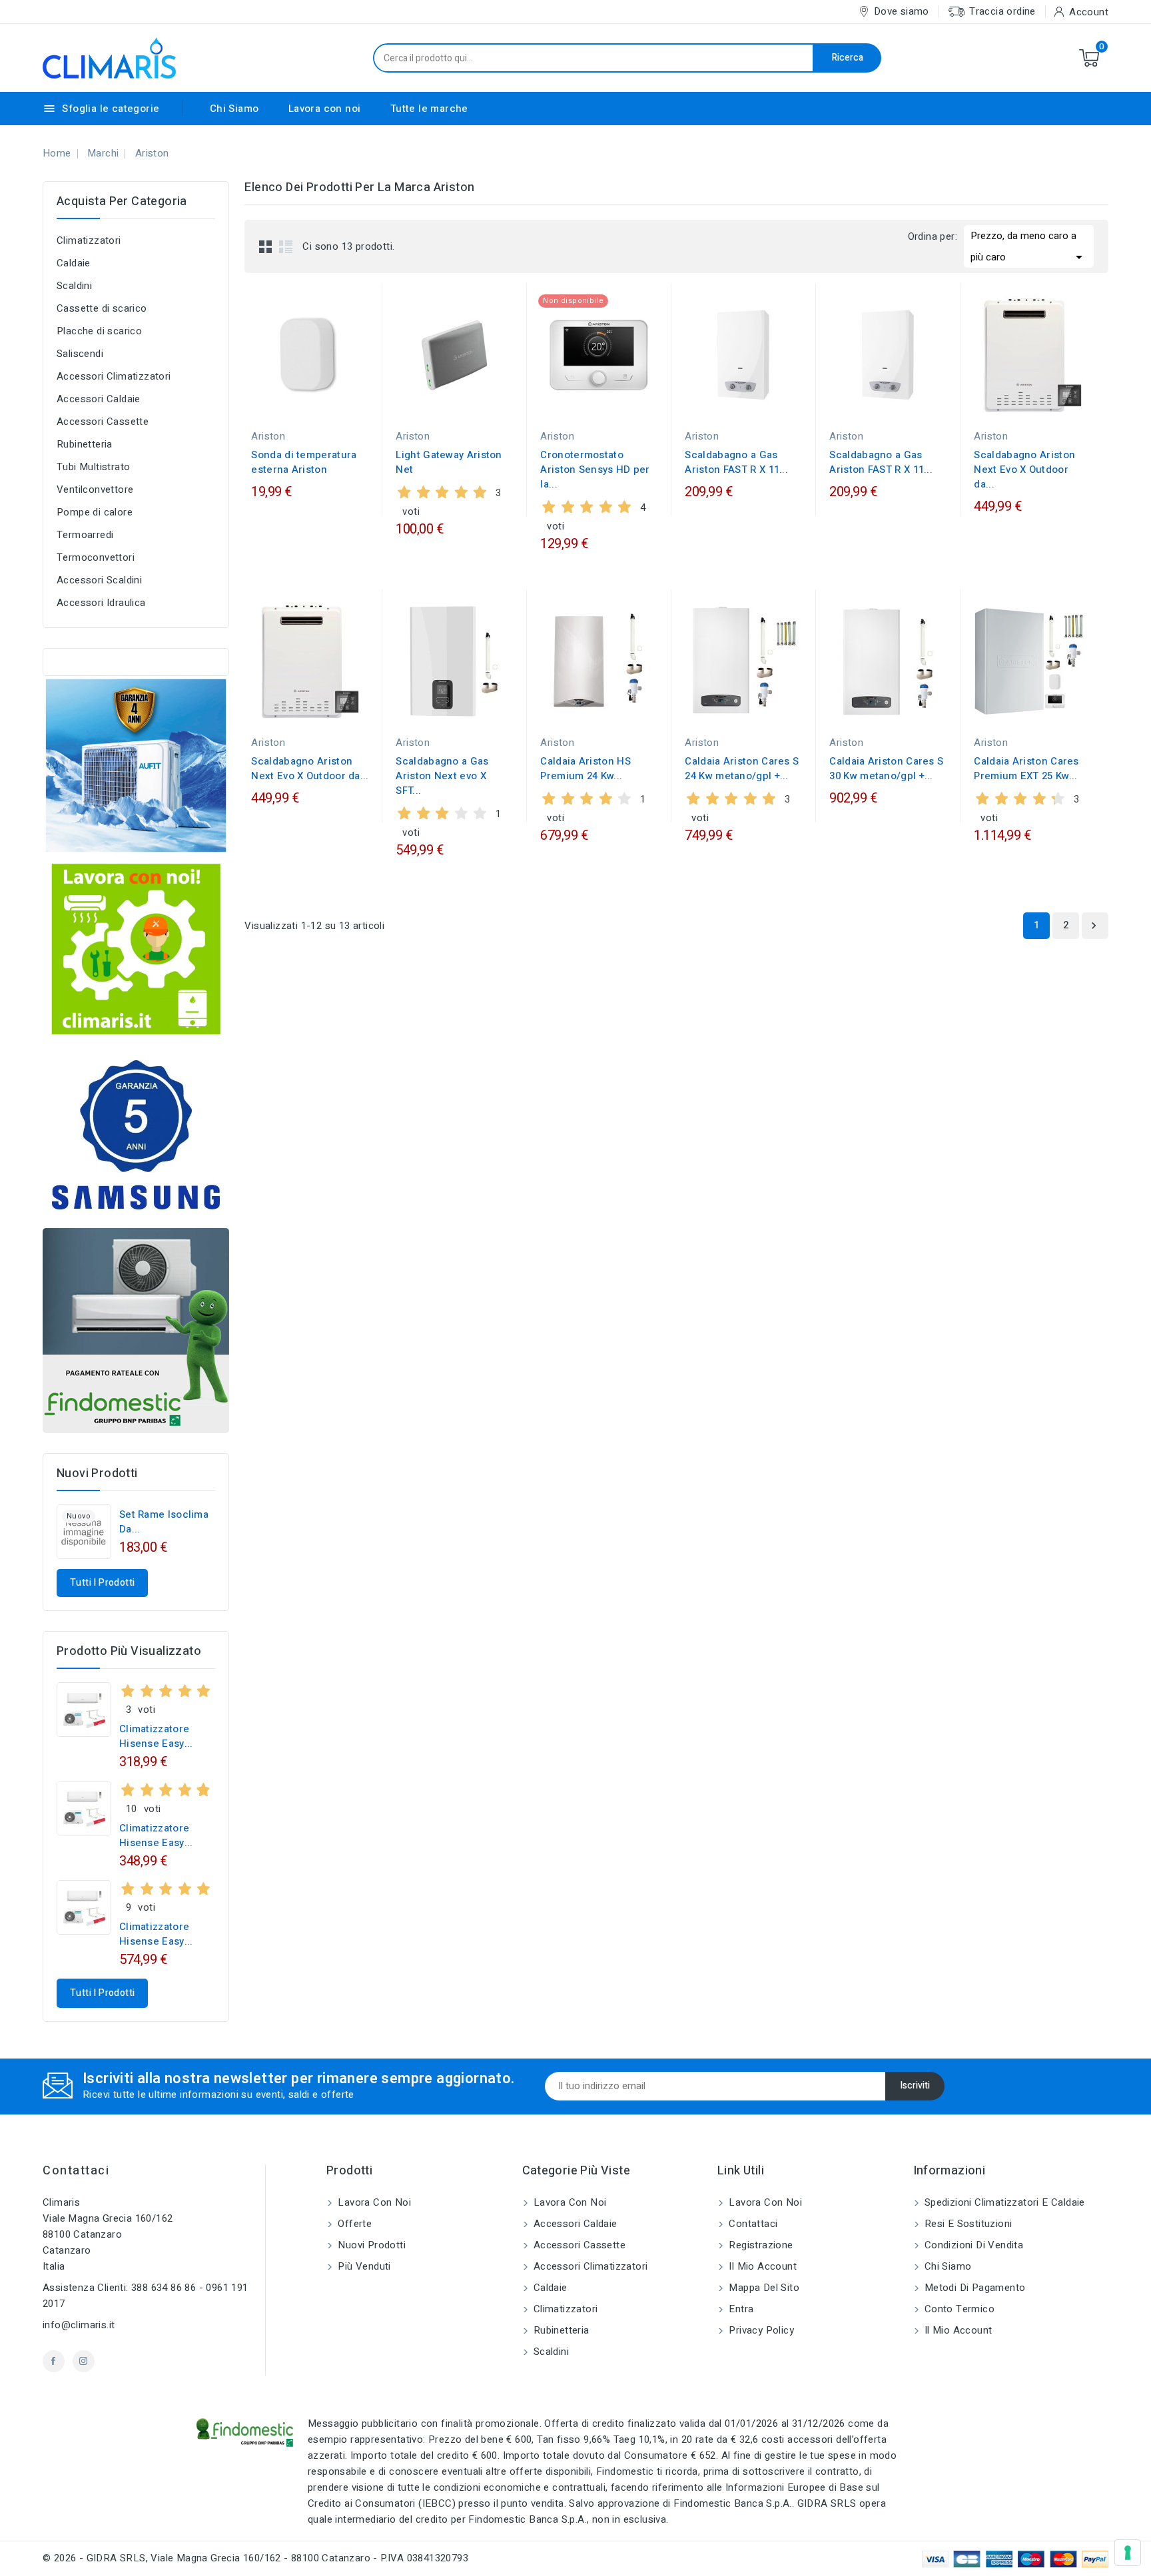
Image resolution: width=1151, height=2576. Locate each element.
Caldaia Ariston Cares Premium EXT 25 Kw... (1026, 769)
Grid (266, 246)
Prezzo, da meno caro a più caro (1029, 247)
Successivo (1094, 926)
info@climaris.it (79, 2325)
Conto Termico (959, 2309)
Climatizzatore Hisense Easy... (156, 1736)
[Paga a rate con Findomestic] (136, 1331)
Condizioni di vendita (973, 2245)
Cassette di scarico (102, 308)
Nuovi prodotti (370, 2245)
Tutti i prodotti (102, 1583)
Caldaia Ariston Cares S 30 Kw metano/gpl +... (886, 769)
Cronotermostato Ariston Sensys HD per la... (595, 470)
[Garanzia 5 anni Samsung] (136, 1135)
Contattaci (76, 2171)
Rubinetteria (85, 444)
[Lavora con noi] (136, 948)
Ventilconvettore (95, 489)
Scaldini (74, 286)
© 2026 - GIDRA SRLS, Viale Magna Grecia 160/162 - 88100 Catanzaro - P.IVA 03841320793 (255, 2558)
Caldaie (74, 263)
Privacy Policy (760, 2330)
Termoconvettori (96, 557)
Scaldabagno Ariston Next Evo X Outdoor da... (1024, 470)
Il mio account (761, 2266)
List (286, 246)
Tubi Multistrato (93, 467)
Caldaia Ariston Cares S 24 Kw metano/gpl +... (742, 769)
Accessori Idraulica (101, 603)
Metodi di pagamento (974, 2288)
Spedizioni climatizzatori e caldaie (1003, 2202)
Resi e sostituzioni (967, 2224)
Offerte (353, 2224)
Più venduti (363, 2266)
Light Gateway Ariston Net (449, 462)
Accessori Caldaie (99, 399)
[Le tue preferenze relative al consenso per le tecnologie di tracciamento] (1128, 2553)
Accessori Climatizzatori (114, 376)
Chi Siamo (234, 109)
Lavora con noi (325, 109)
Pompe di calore (95, 512)
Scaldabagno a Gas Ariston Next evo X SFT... (442, 776)
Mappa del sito (763, 2288)
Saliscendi (80, 354)
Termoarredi (85, 535)
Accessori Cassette (103, 422)
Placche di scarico (99, 331)
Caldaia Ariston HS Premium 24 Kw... (585, 769)
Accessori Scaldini (99, 580)
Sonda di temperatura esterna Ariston (304, 462)
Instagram (84, 2361)
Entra (740, 2309)
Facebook (54, 2361)
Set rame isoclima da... (164, 1522)
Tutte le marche (429, 109)
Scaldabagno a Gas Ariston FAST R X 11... (736, 462)
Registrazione (760, 2245)
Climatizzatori (89, 240)
